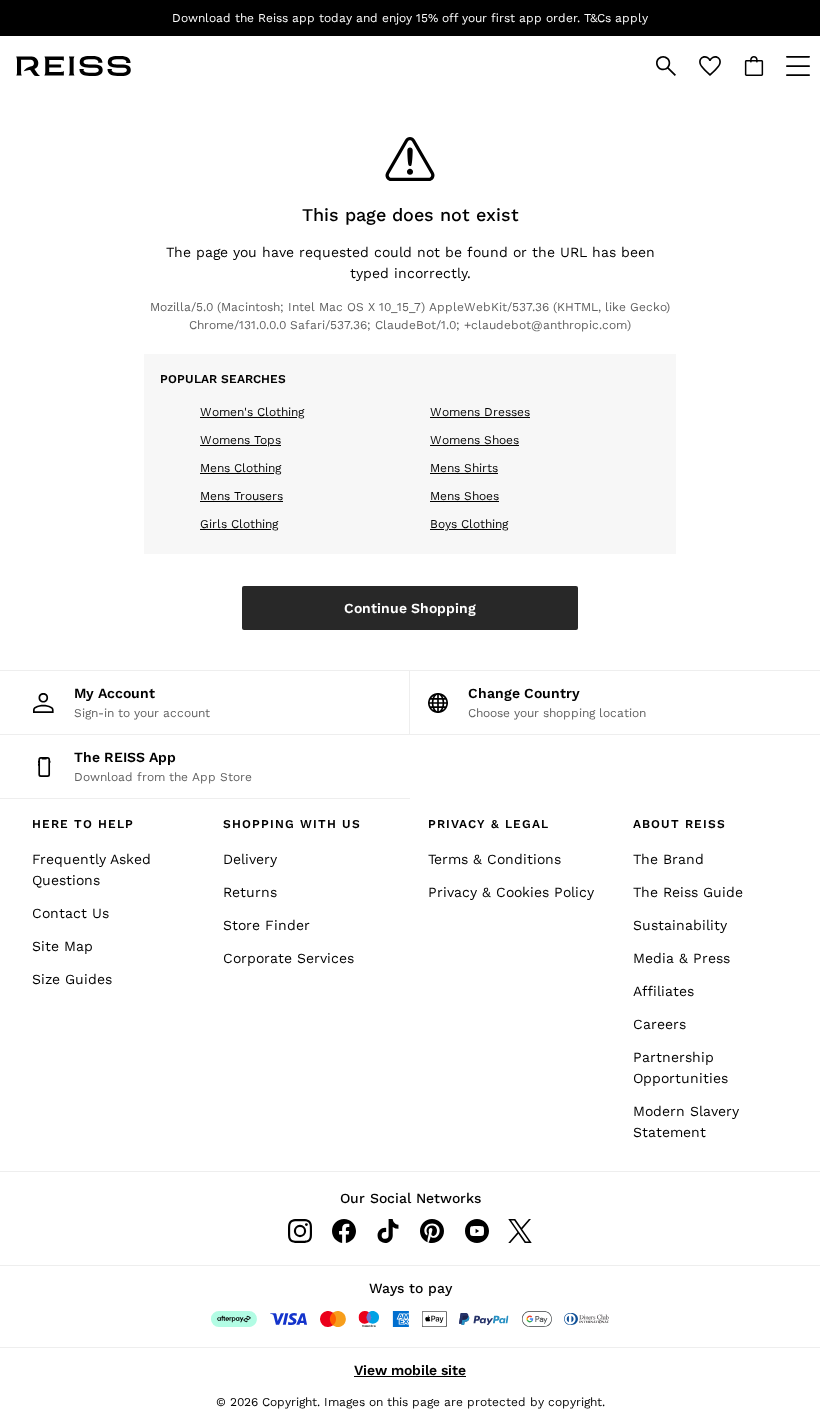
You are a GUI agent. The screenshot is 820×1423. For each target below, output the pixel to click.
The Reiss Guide (688, 892)
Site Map (62, 946)
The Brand (668, 859)
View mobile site (410, 1370)
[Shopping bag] (754, 66)
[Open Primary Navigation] (798, 66)
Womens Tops (240, 440)
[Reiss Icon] (73, 66)
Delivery (250, 859)
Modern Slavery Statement (686, 1121)
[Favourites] (710, 66)
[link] (666, 66)
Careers (659, 1024)
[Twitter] (520, 1231)
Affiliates (663, 991)
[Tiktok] (388, 1231)
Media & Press (681, 958)
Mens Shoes (464, 496)
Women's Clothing (252, 412)
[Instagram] (300, 1231)
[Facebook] (344, 1231)
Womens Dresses (480, 412)
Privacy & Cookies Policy (511, 892)
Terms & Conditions (494, 859)
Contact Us (70, 913)
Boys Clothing (469, 524)
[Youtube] (476, 1231)
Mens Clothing (240, 468)
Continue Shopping (410, 608)
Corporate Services (288, 958)
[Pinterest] (432, 1231)
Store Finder (266, 925)
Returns (250, 892)
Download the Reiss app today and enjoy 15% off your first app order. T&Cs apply (410, 18)
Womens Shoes (474, 440)
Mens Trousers (241, 496)
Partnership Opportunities (680, 1067)
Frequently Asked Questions (91, 869)
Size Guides (72, 979)
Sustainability (680, 925)
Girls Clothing (239, 524)
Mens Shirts (464, 468)
